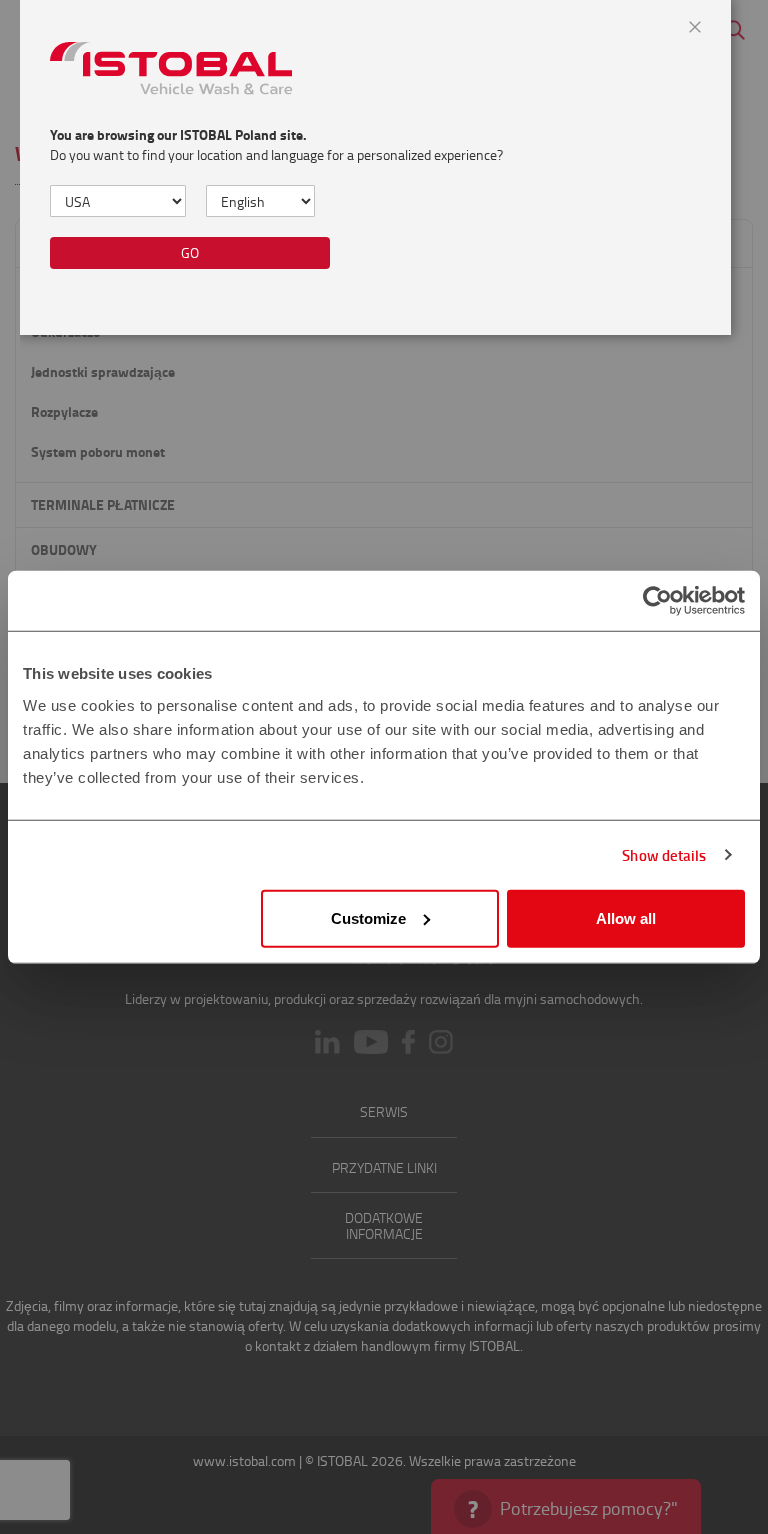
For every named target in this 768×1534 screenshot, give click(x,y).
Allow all (626, 917)
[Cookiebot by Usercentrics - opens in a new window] (657, 601)
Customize (368, 917)
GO (190, 252)
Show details (664, 855)
